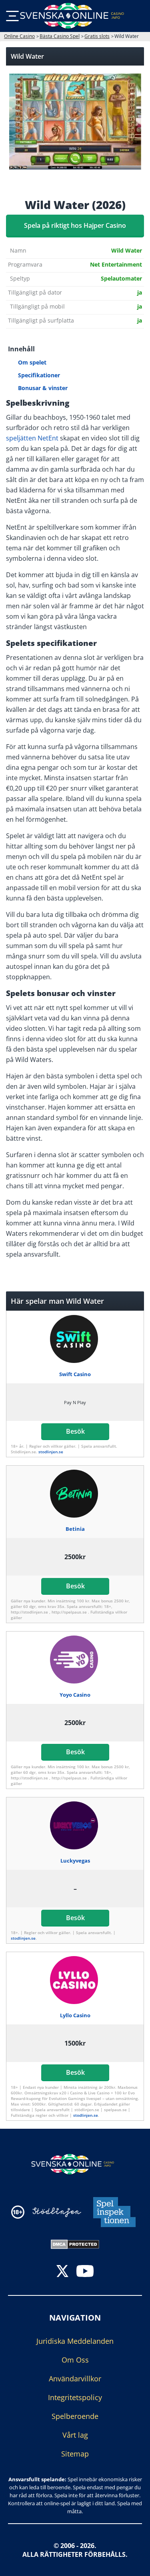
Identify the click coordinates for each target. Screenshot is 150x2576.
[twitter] (62, 2272)
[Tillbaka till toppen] (134, 2564)
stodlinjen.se (51, 1452)
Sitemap (75, 2454)
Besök (75, 1431)
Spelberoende (75, 2416)
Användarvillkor (75, 2379)
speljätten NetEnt (32, 438)
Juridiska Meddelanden (75, 2341)
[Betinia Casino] (75, 1494)
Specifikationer (39, 375)
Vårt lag (75, 2435)
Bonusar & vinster (43, 388)
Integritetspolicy (75, 2397)
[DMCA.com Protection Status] (75, 2243)
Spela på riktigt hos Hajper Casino (75, 225)
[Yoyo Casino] (75, 1660)
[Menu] (12, 16)
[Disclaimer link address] (57, 2212)
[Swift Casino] (75, 1339)
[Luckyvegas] (75, 1825)
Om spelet (32, 362)
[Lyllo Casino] (75, 1980)
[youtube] (85, 2272)
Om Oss (75, 2360)
